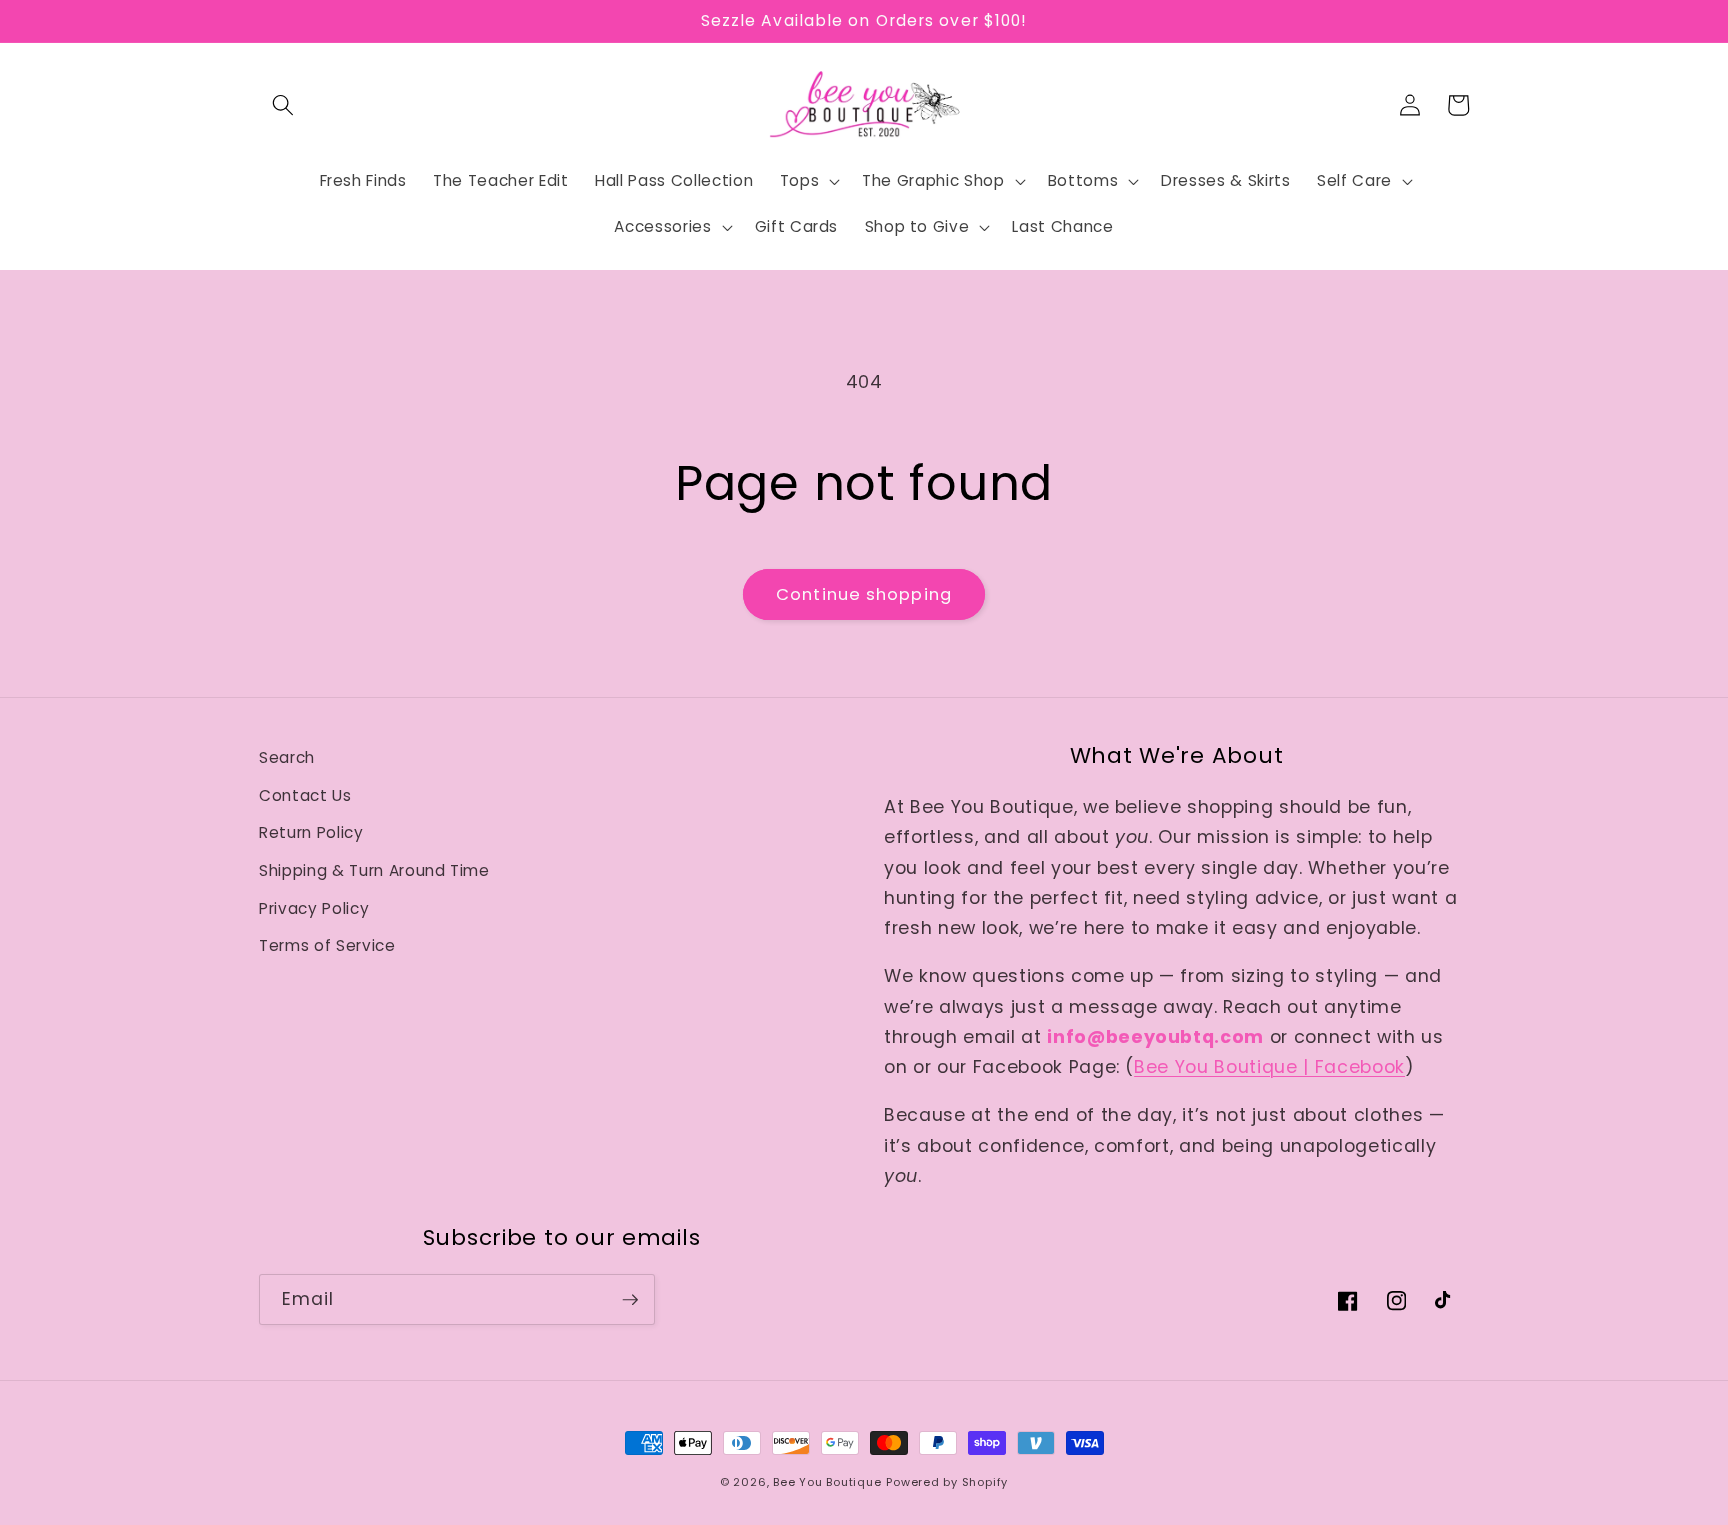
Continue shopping (864, 594)
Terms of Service (327, 945)
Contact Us (305, 795)
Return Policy (311, 832)
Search (287, 757)
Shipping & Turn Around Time (374, 870)
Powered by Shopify (947, 1482)
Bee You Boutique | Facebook (1269, 1067)
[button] (283, 105)
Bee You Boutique (827, 1482)
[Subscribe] (630, 1300)
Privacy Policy (314, 908)
